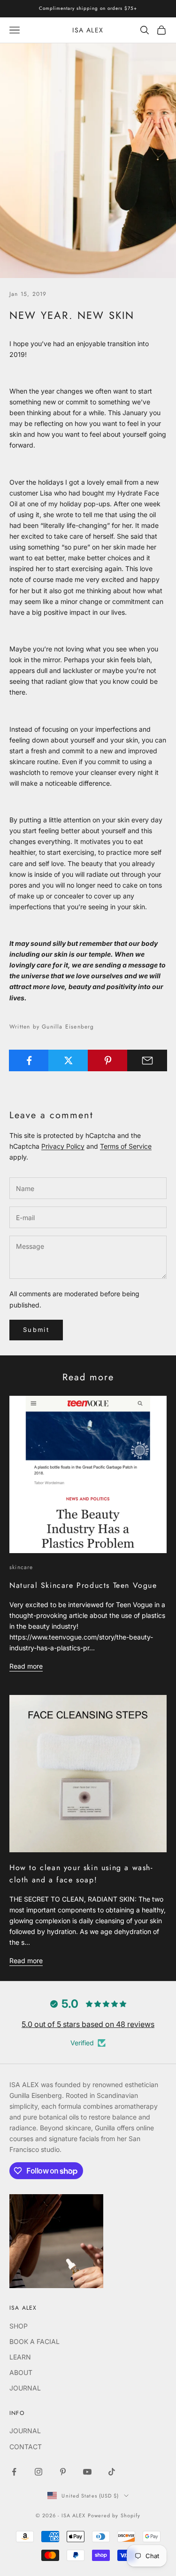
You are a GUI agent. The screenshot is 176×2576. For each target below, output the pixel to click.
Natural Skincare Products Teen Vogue (83, 1585)
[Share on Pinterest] (108, 1060)
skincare (21, 1567)
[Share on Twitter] (68, 1060)
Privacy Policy (63, 1146)
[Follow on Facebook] (14, 2472)
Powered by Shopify (114, 2515)
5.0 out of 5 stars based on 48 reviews (88, 2024)
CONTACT (26, 2447)
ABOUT (21, 2372)
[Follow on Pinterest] (63, 2472)
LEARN (20, 2357)
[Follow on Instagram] (38, 2472)
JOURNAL (25, 2388)
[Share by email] (147, 1060)
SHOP (19, 2326)
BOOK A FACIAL (34, 2341)
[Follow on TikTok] (112, 2472)
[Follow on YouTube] (87, 2472)
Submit (36, 1330)
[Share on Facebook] (29, 1060)
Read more (26, 1666)
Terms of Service (126, 1146)
